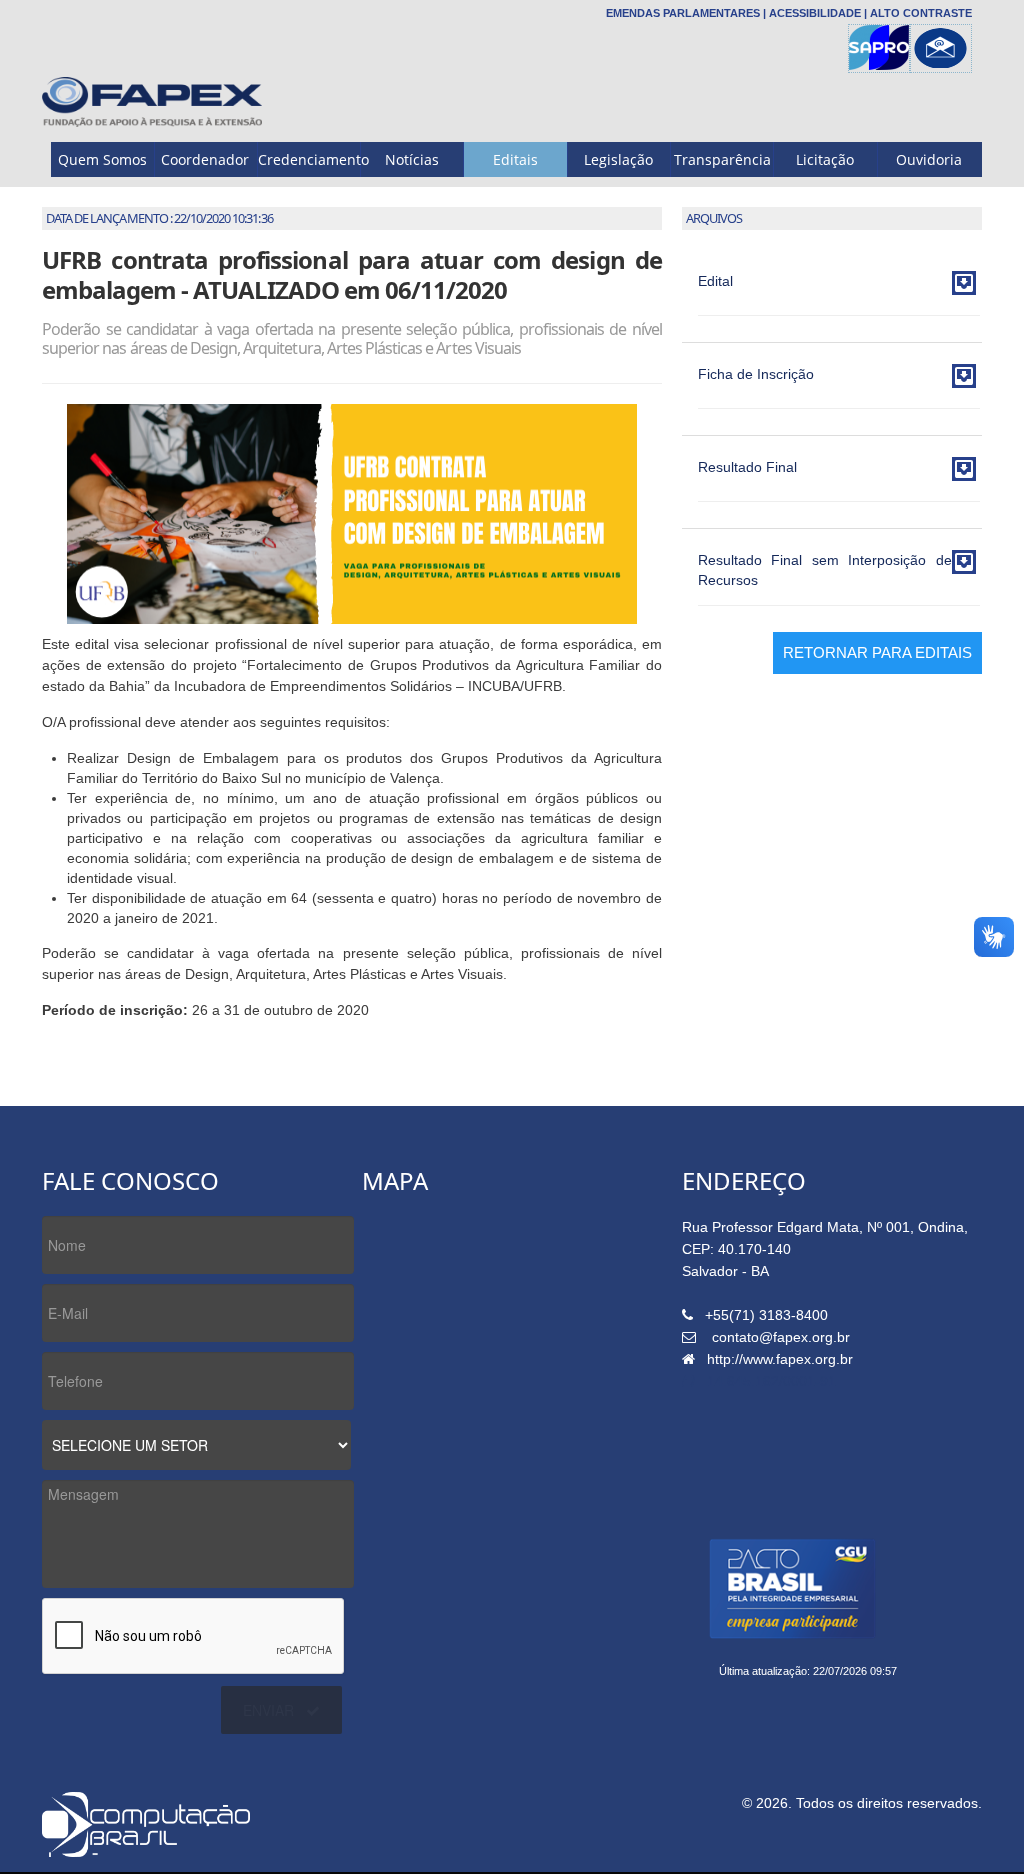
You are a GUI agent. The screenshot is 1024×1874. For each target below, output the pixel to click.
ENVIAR (268, 1710)
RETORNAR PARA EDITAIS (877, 652)
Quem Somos (102, 159)
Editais (515, 159)
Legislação (618, 159)
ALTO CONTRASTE (921, 13)
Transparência (722, 159)
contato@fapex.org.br (781, 1337)
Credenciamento (309, 159)
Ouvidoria (929, 159)
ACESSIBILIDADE (815, 13)
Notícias (412, 159)
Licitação (825, 159)
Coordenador (205, 159)
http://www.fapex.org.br (780, 1359)
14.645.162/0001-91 (771, 1381)
